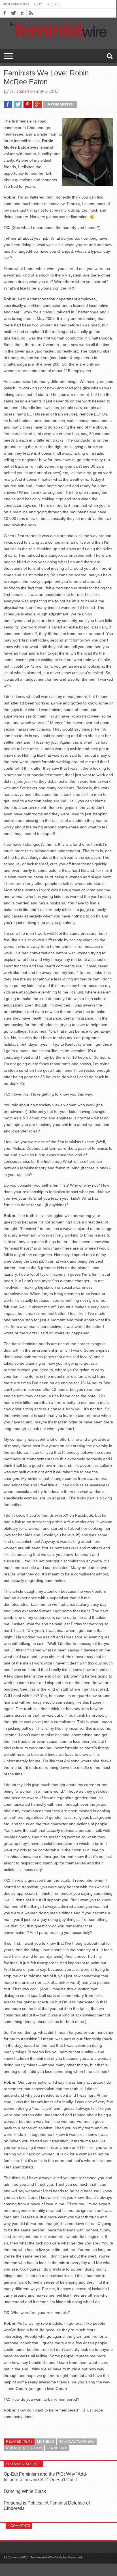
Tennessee (57, 2448)
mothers (46, 2442)
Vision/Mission (16, 4)
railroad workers (77, 2442)
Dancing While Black (25, 2491)
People (54, 4)
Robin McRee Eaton (24, 2448)
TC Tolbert (19, 91)
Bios (38, 4)
